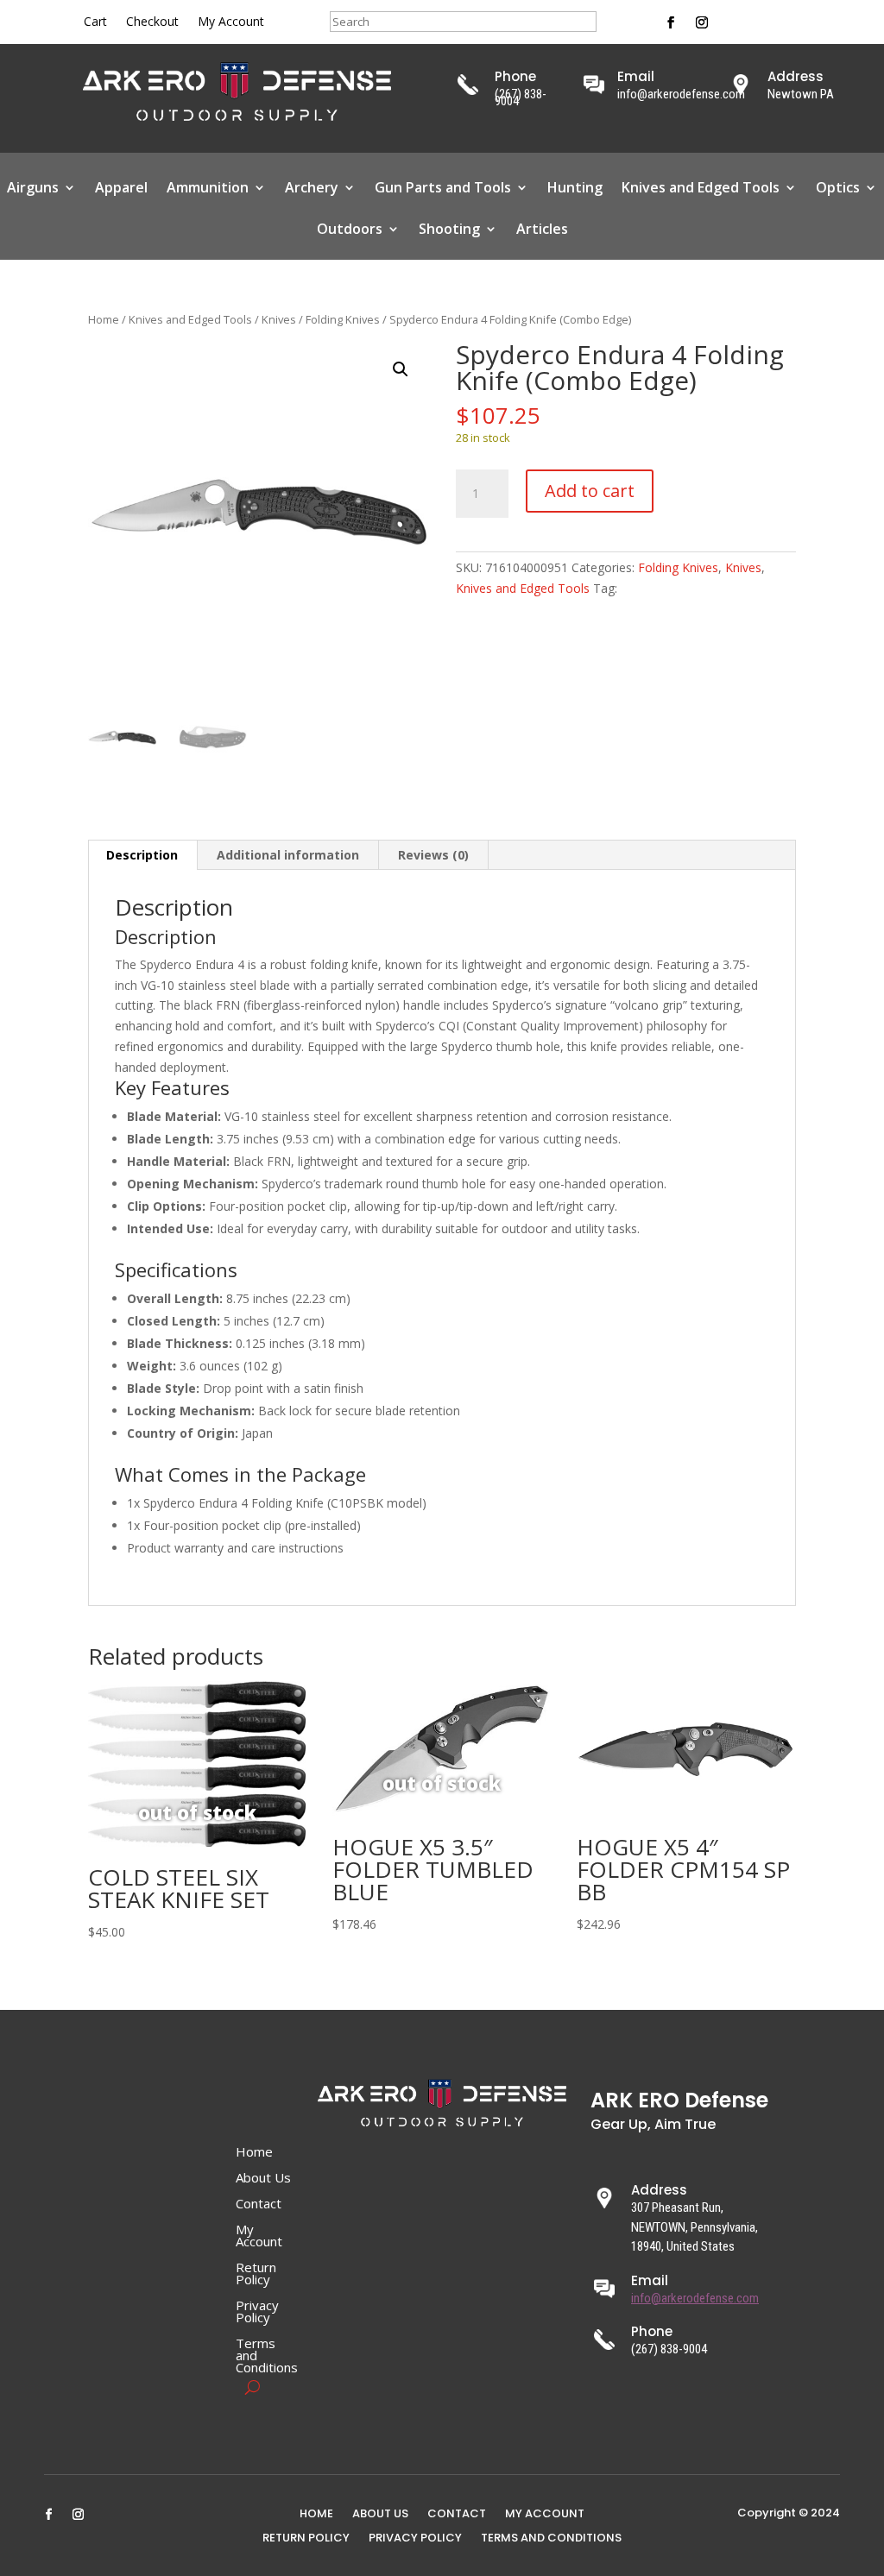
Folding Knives (343, 319)
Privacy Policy (257, 2312)
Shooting (449, 230)
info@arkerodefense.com (695, 2298)
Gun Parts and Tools (443, 189)
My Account (231, 22)
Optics (838, 189)
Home (104, 319)
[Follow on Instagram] (702, 22)
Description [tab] (142, 855)
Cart (95, 22)
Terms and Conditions (267, 2356)
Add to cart (590, 491)
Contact (259, 2204)
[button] (401, 369)
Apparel (121, 189)
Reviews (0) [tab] (433, 855)
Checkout (152, 22)
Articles (542, 230)
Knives (279, 319)
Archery (312, 189)
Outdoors (350, 230)
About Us (263, 2179)
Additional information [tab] (288, 855)
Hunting (575, 189)
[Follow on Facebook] (671, 22)
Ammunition (208, 189)
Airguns (33, 189)
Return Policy (256, 2274)
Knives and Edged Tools (701, 189)
